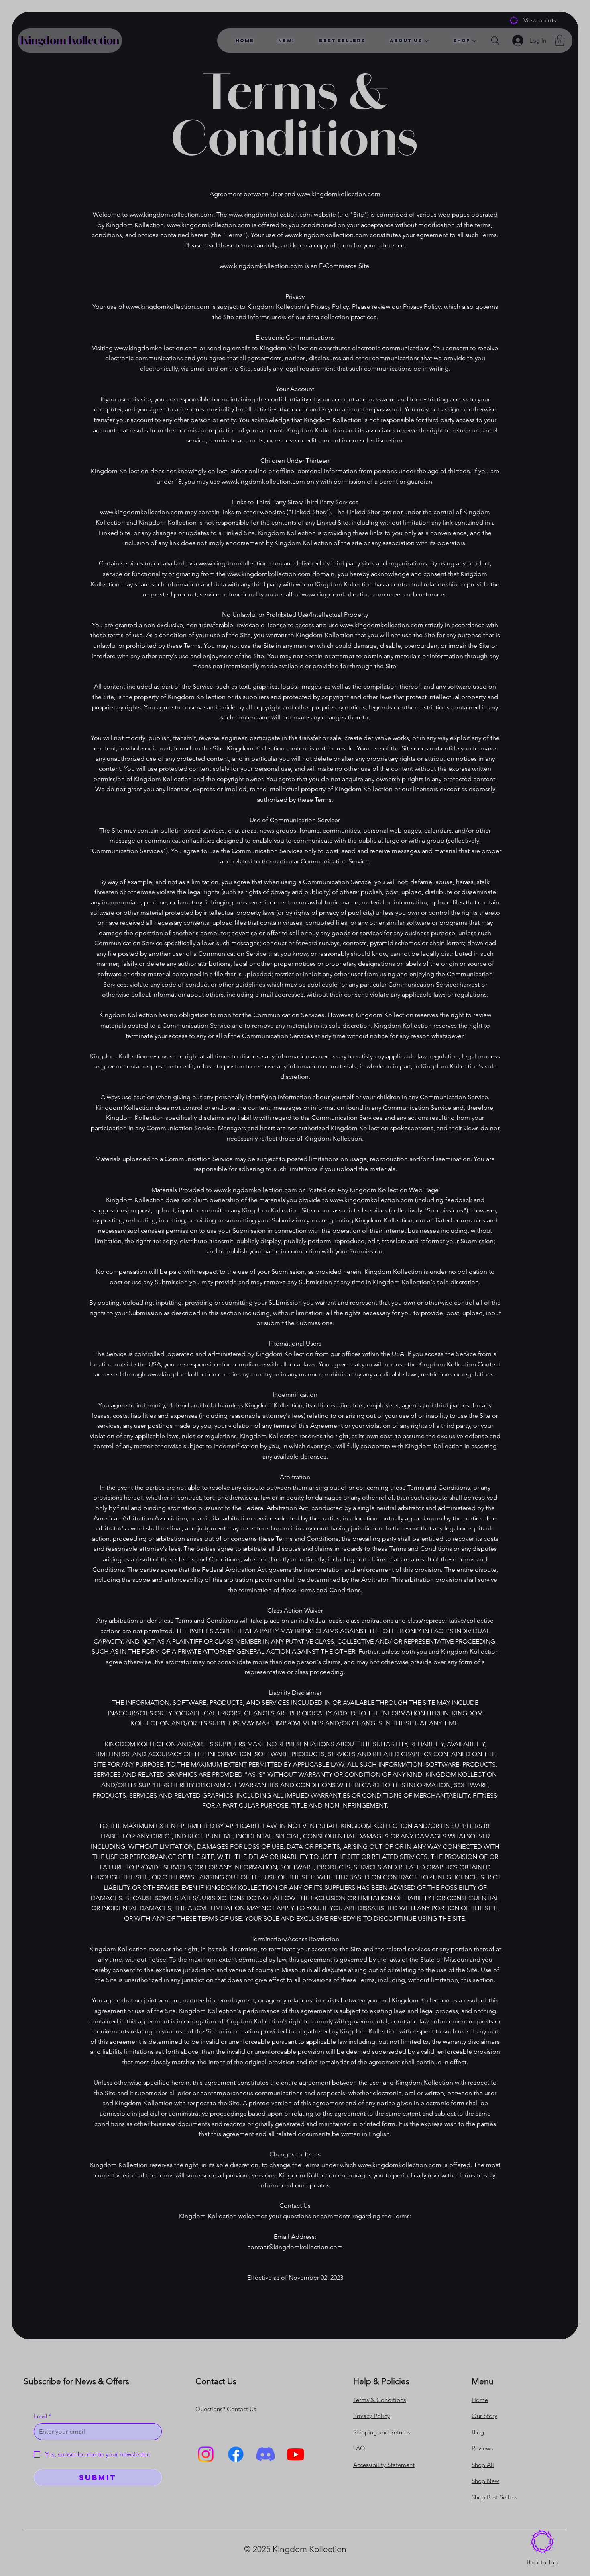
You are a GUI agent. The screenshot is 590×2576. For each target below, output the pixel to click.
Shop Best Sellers (494, 2497)
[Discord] (265, 2454)
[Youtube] (296, 2454)
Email (42, 2416)
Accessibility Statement (384, 2465)
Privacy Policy (371, 2416)
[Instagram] (206, 2454)
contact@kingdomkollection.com (295, 2247)
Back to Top (542, 2562)
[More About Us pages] (427, 41)
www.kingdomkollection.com (339, 194)
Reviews (482, 2448)
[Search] (495, 41)
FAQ (359, 2448)
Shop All (483, 2465)
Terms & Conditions (379, 2400)
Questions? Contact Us (226, 2409)
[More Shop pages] (474, 41)
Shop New (485, 2481)
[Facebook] (236, 2454)
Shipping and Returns (381, 2432)
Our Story (484, 2416)
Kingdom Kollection (70, 40)
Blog (478, 2432)
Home (480, 2400)
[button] (560, 40)
